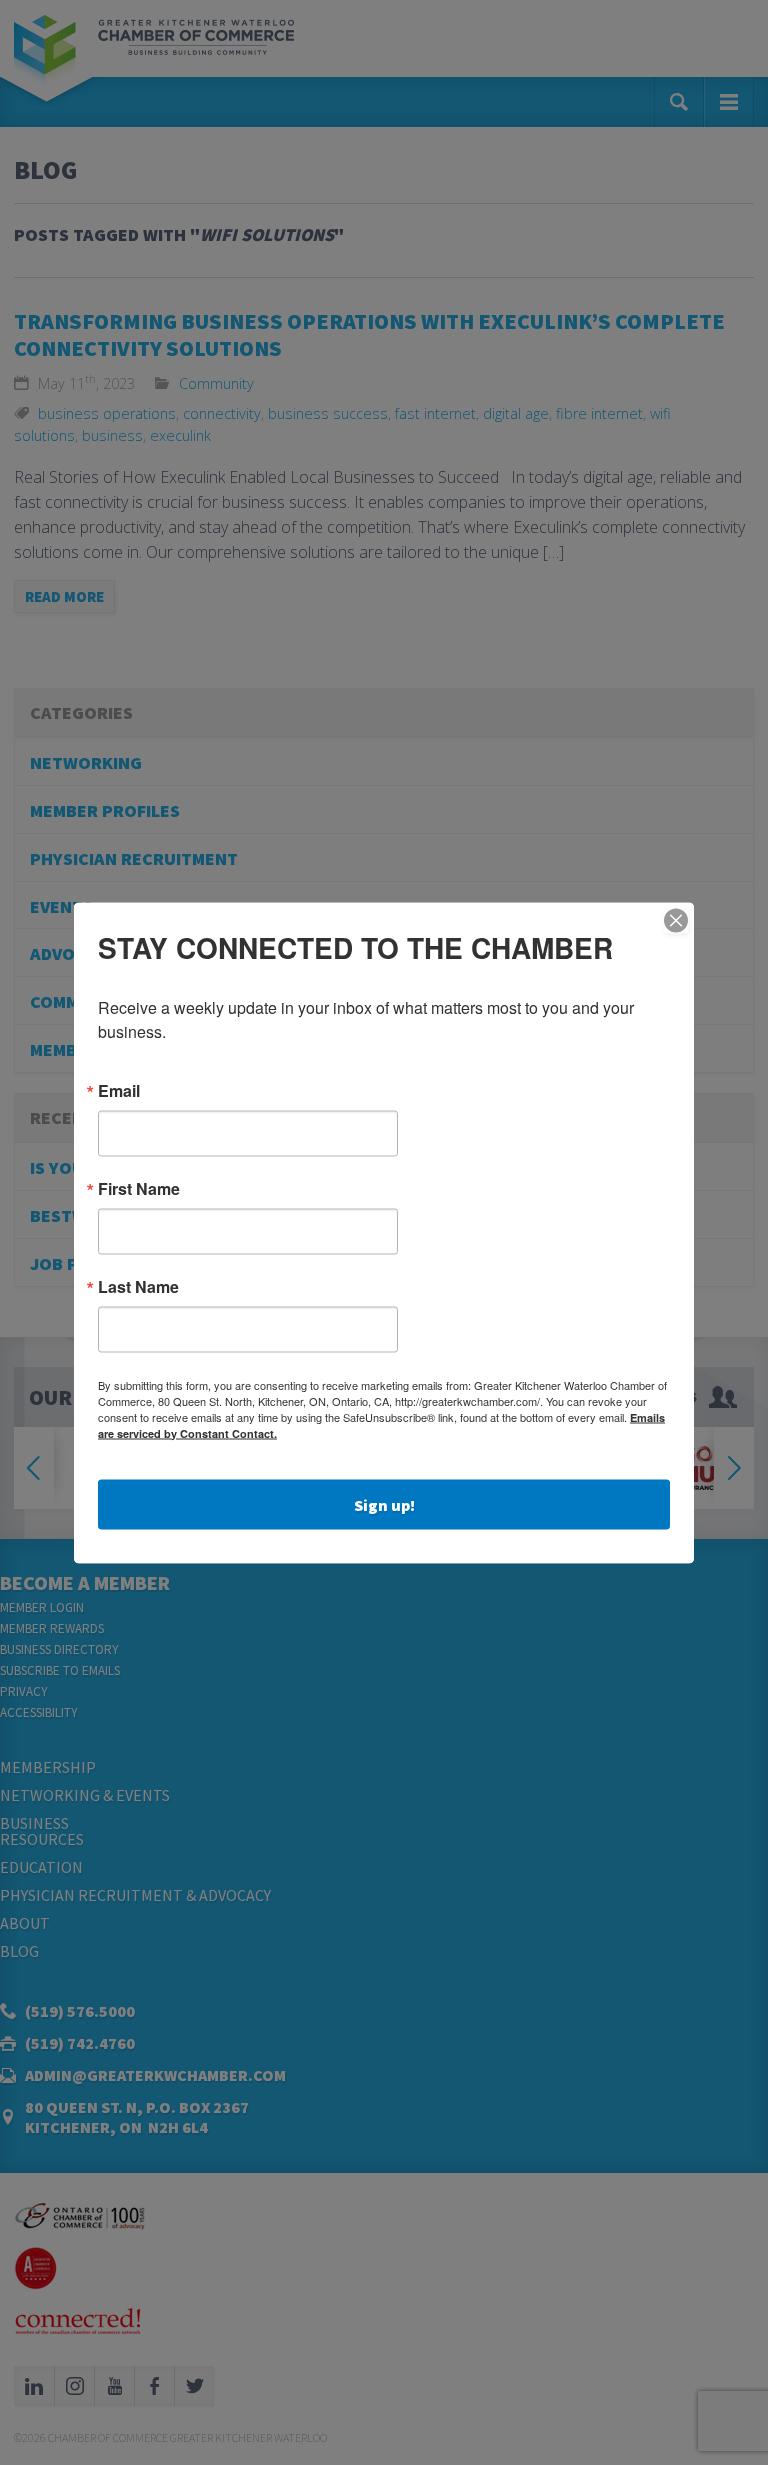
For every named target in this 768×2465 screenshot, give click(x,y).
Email (119, 1090)
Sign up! (384, 1504)
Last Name (138, 1286)
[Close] (676, 920)
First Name (139, 1188)
